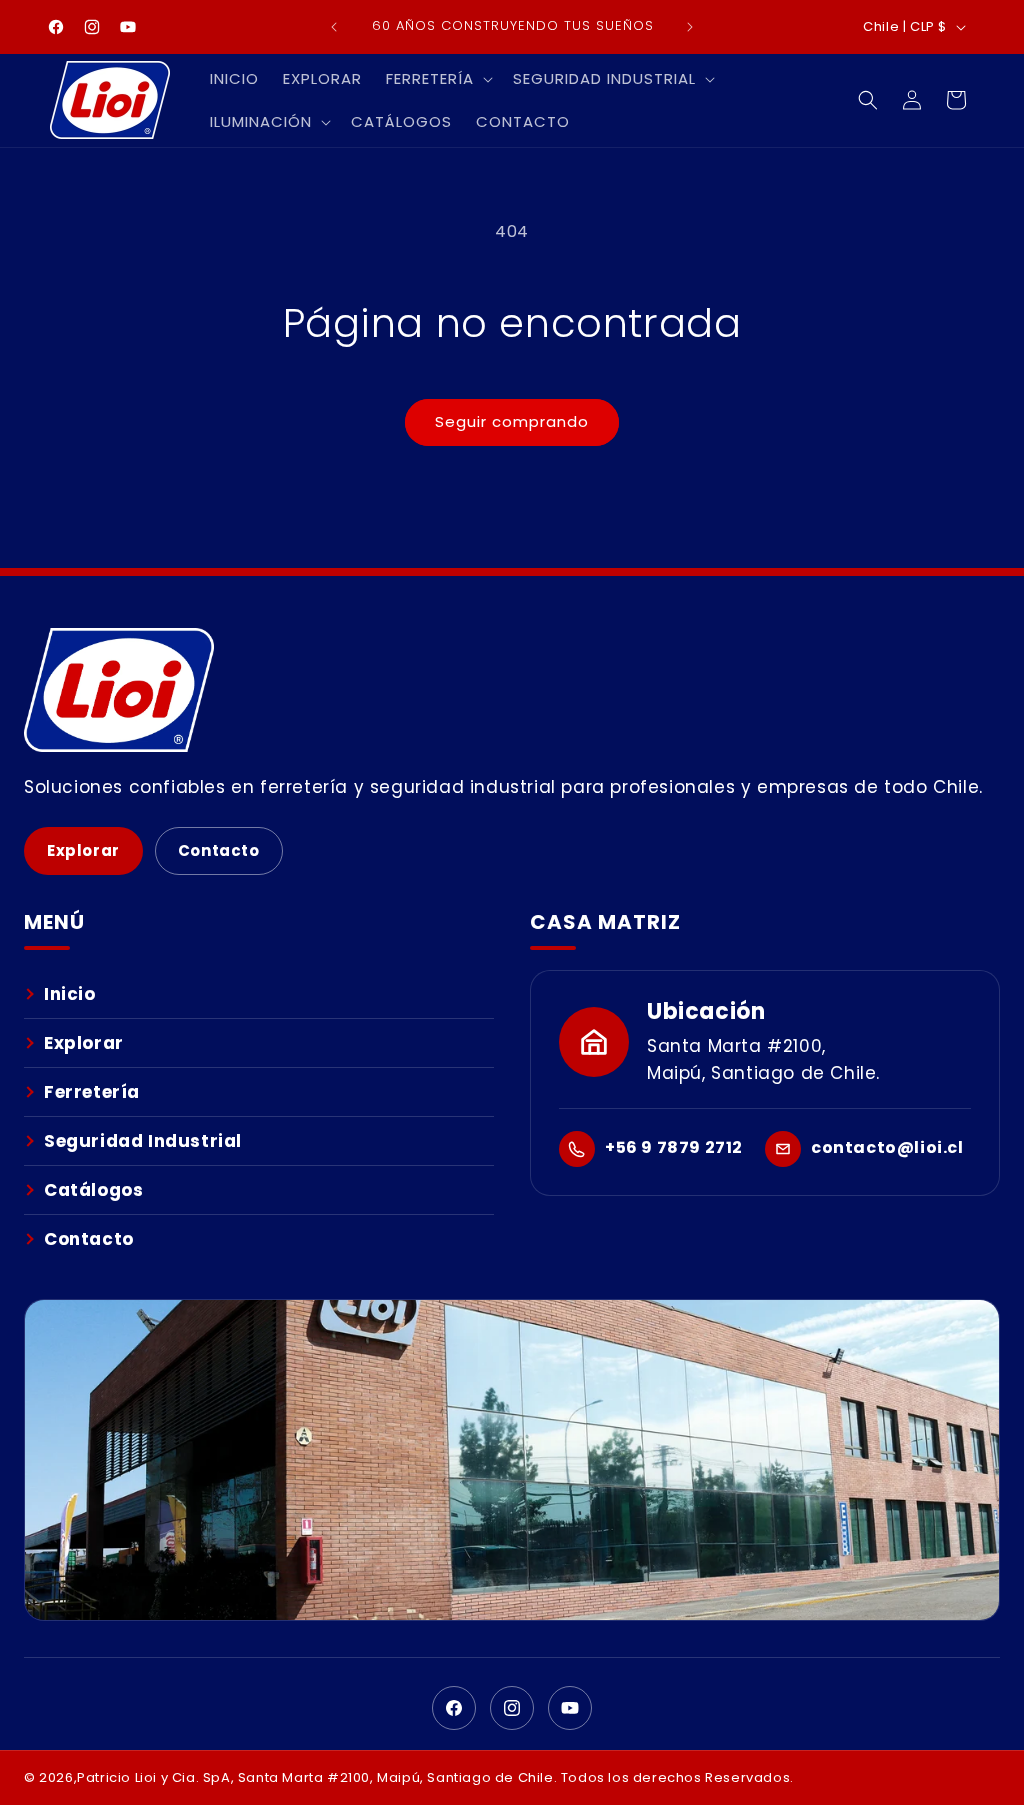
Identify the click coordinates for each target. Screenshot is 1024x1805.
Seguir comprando (512, 421)
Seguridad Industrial (143, 1141)
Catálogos (93, 1190)
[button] (437, 79)
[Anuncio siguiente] (690, 27)
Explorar (83, 850)
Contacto (219, 850)
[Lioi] (512, 690)
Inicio (70, 994)
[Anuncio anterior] (334, 27)
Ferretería (92, 1092)
